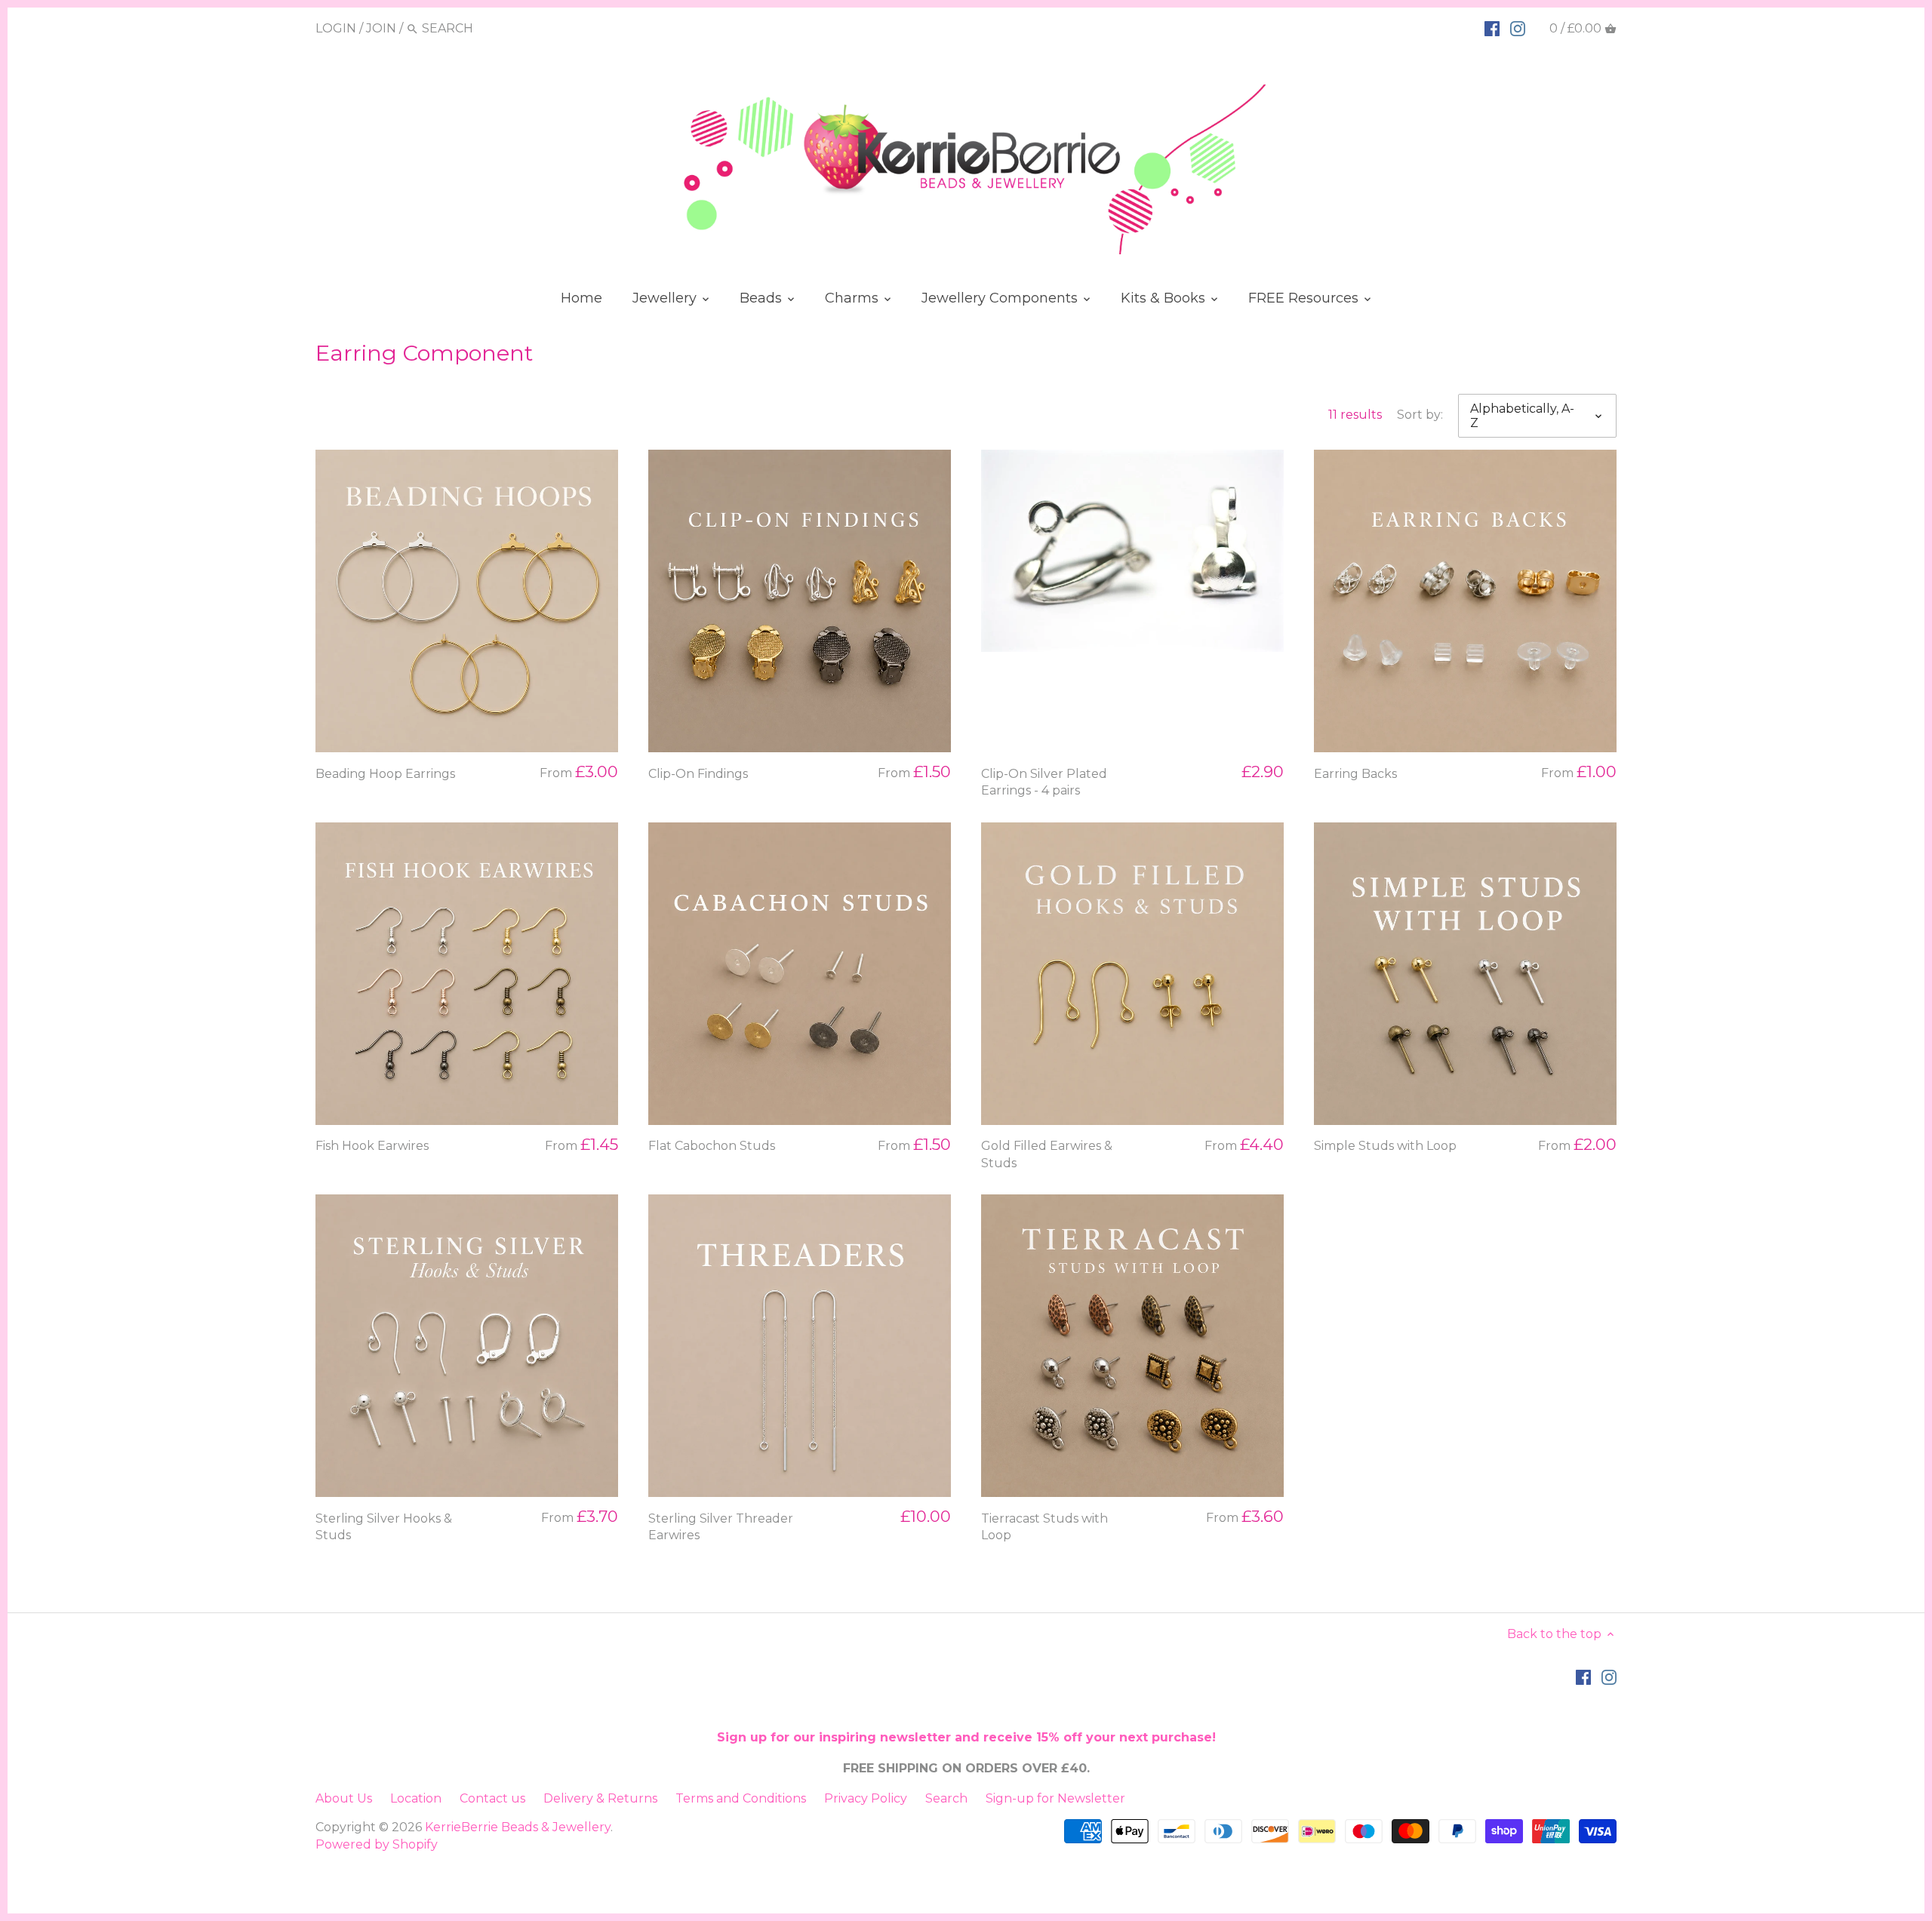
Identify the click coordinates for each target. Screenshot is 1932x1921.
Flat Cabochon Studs (712, 1146)
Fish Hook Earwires (372, 1146)
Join (381, 28)
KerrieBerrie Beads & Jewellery (518, 1827)
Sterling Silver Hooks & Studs (384, 1527)
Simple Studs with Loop (1385, 1146)
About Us (344, 1798)
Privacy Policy (866, 1798)
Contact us (492, 1798)
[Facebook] (1492, 28)
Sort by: (1420, 415)
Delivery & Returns (600, 1798)
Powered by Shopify (377, 1844)
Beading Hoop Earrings (385, 774)
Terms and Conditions (741, 1798)
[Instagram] (1518, 28)
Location (416, 1798)
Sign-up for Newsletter (1055, 1798)
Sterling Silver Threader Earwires (721, 1527)
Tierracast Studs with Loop (1044, 1527)
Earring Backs (1355, 774)
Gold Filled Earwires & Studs (1047, 1154)
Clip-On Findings (698, 774)
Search (946, 1798)
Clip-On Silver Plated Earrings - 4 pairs (1044, 782)
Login (336, 28)
